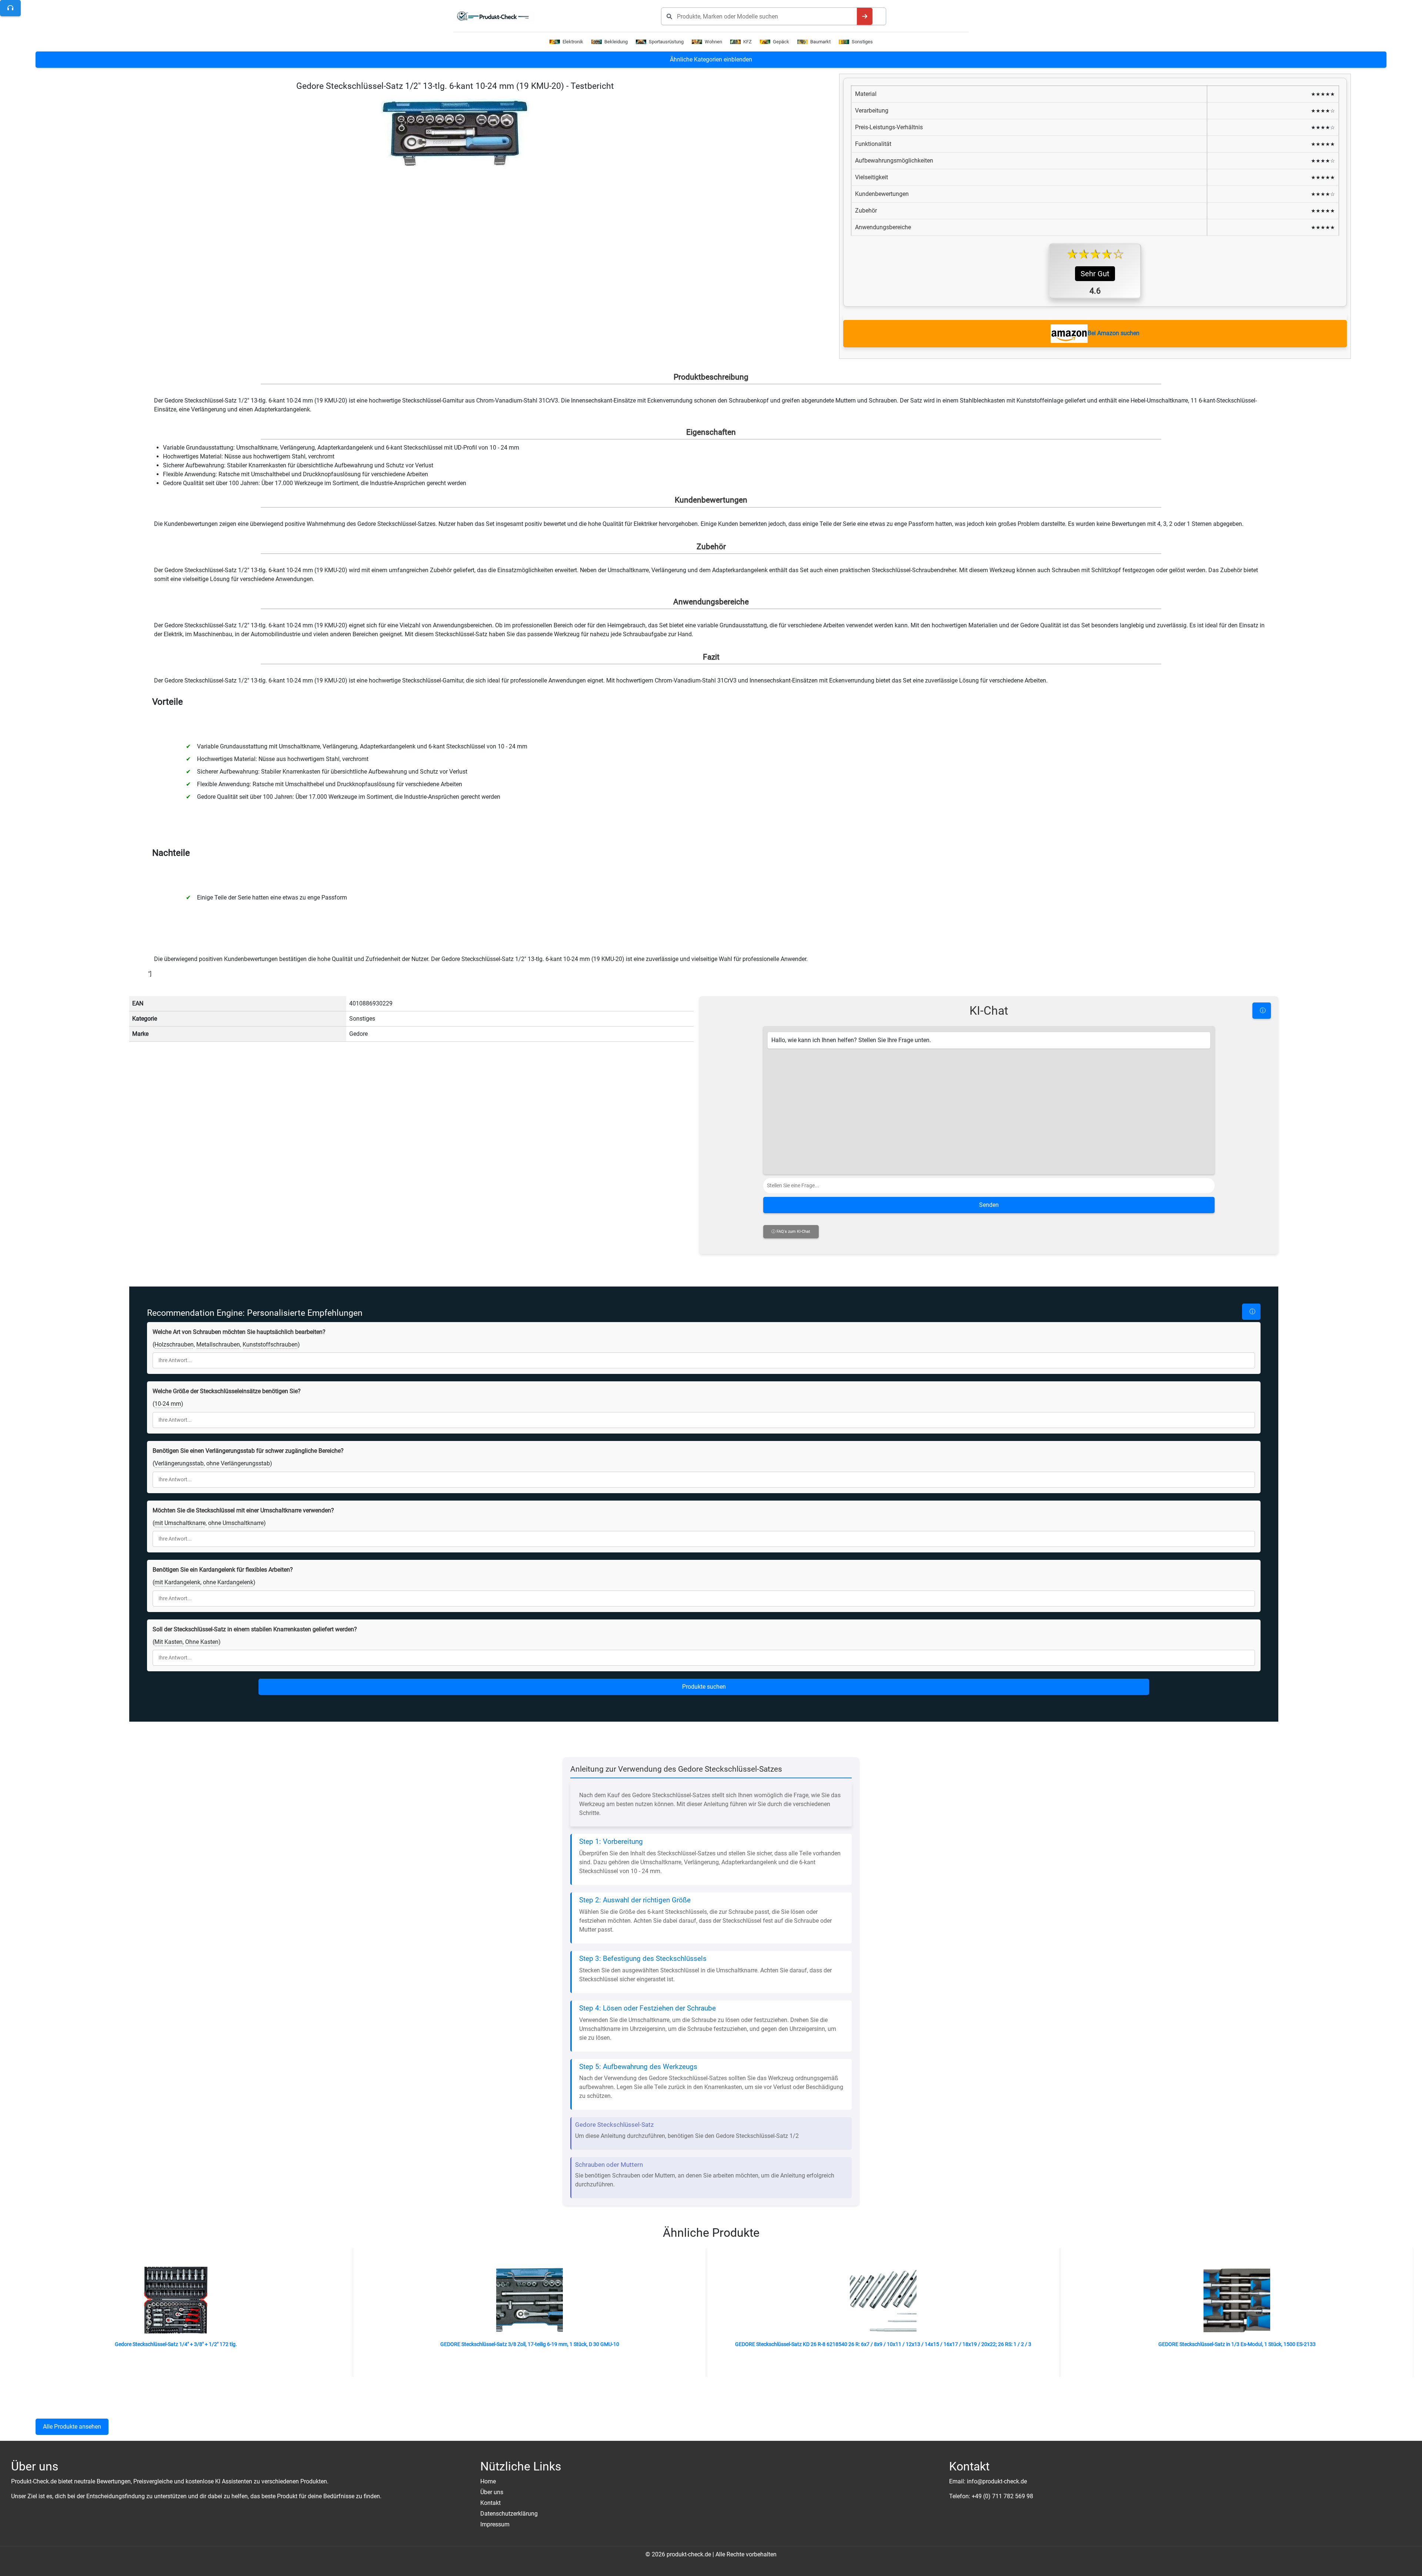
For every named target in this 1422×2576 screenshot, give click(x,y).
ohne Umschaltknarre (236, 1523)
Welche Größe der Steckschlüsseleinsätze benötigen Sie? (227, 1391)
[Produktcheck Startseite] (496, 16)
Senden (989, 1205)
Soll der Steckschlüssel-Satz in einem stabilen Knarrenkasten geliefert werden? (255, 1629)
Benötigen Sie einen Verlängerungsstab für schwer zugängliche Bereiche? (248, 1451)
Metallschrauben (218, 1344)
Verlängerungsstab (179, 1463)
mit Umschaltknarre (180, 1523)
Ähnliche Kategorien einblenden (711, 59)
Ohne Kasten (202, 1642)
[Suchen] (865, 16)
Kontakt (490, 2503)
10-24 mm (168, 1404)
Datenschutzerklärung (509, 2514)
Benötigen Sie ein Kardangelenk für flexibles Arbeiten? (223, 1570)
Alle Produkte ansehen (72, 2427)
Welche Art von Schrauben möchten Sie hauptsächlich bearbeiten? (239, 1332)
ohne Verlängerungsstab (238, 1463)
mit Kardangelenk (177, 1582)
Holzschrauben (174, 1344)
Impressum (495, 2524)
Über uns (492, 2492)
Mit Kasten (168, 1642)
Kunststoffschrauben (270, 1344)
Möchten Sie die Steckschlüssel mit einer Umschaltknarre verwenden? (243, 1510)
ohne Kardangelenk (228, 1582)
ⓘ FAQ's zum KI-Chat (791, 1232)
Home (488, 2481)
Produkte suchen (704, 1687)
